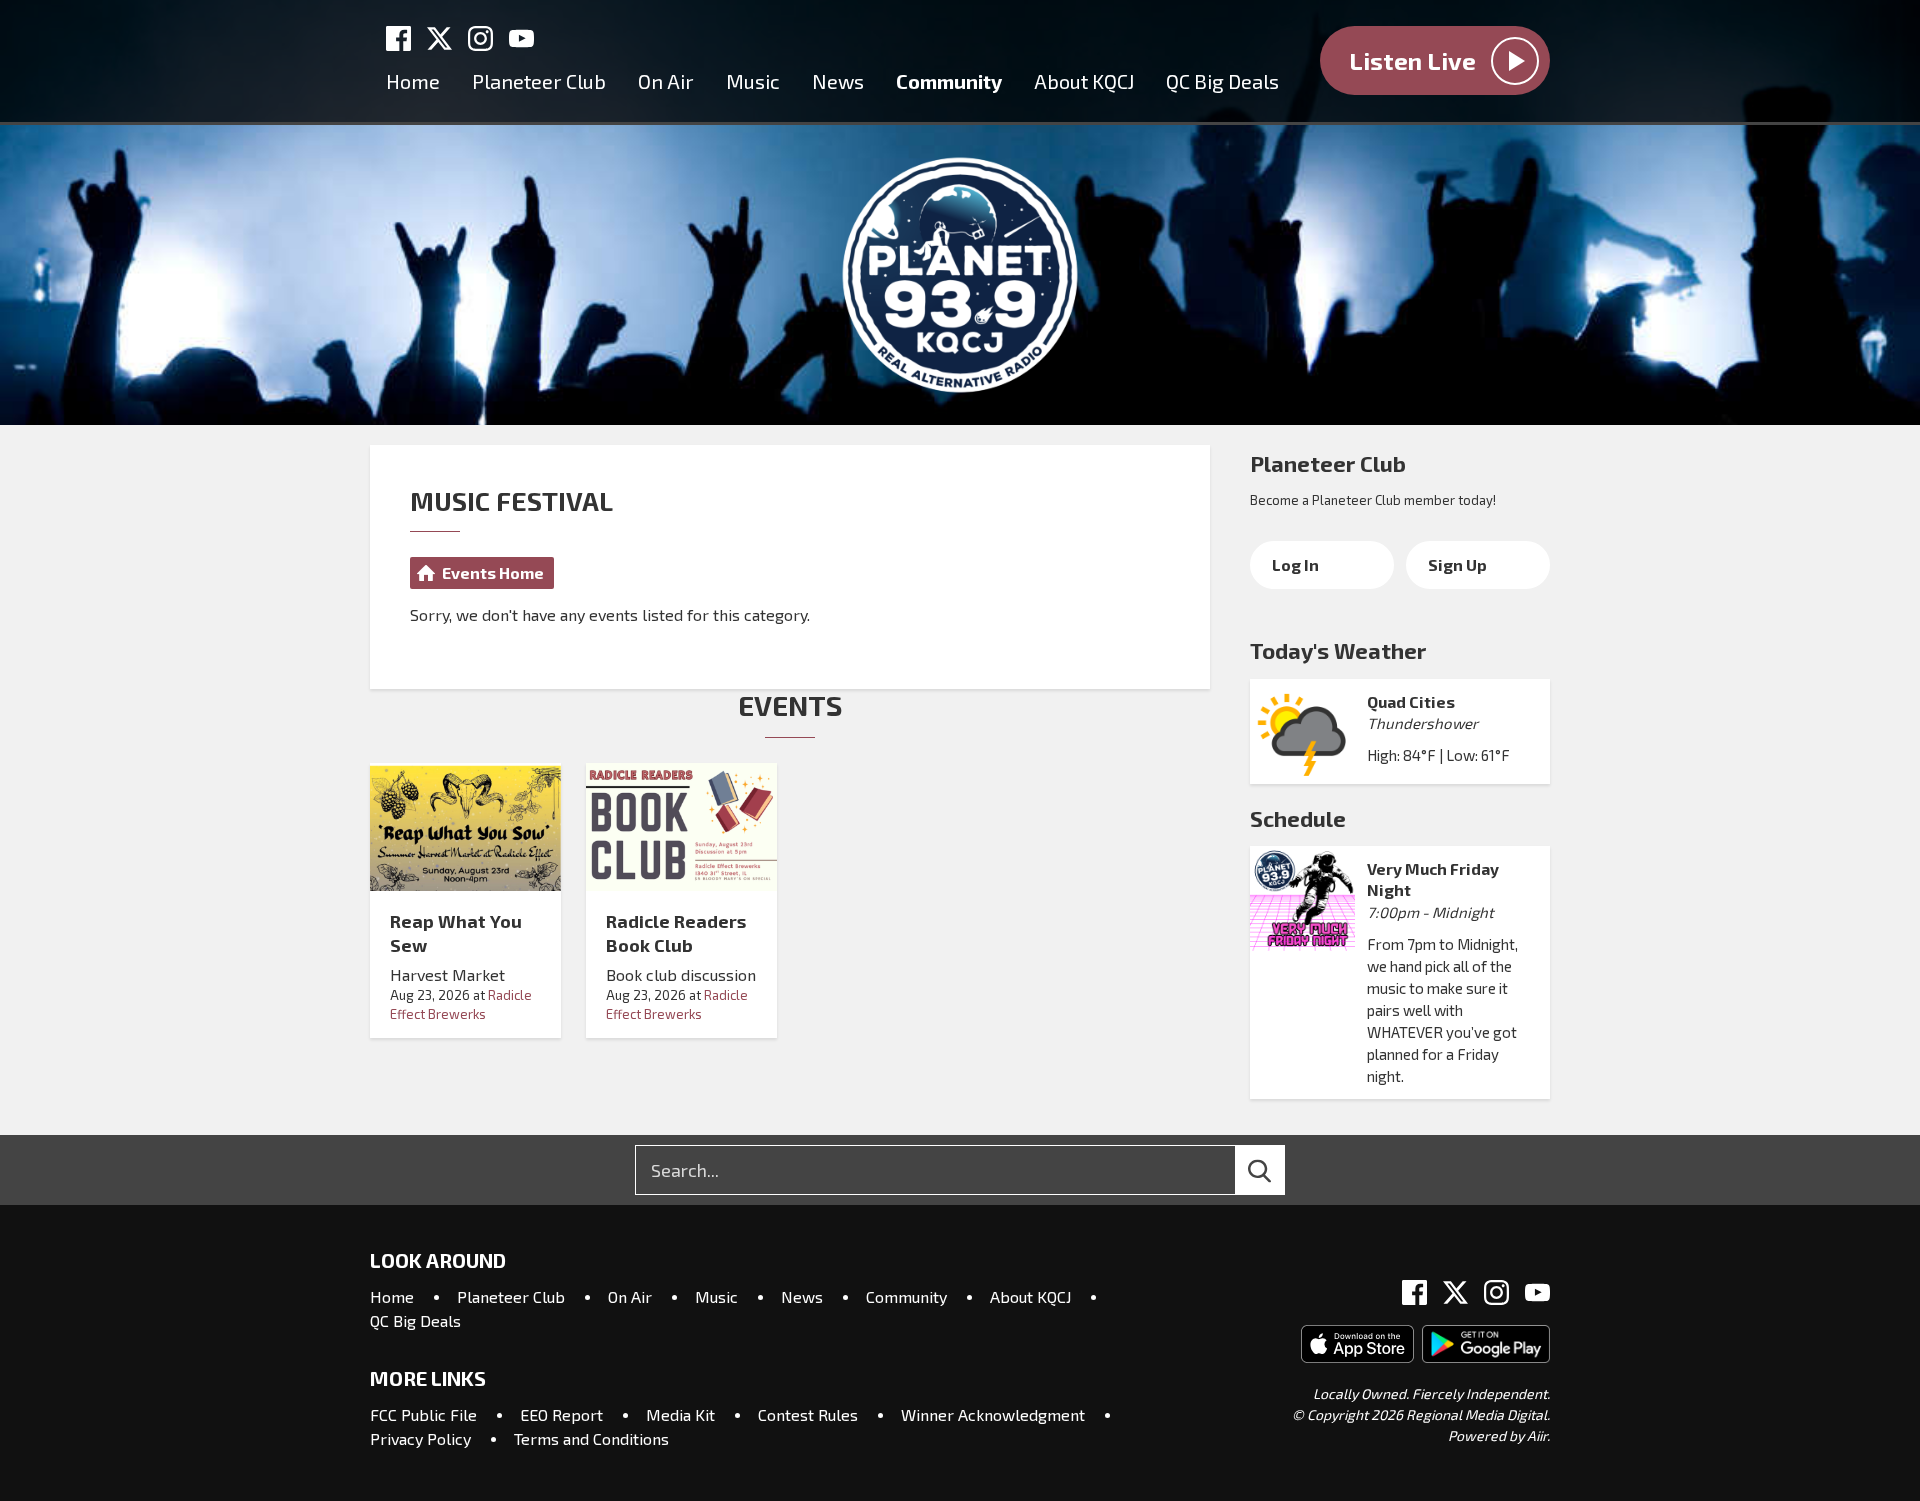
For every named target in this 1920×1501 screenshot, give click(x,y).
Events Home (493, 572)
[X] (439, 38)
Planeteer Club (539, 81)
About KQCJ (1084, 81)
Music (753, 81)
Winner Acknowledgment (993, 1414)
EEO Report (561, 1414)
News (838, 81)
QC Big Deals (1222, 81)
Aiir (1537, 1435)
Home (413, 81)
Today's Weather (1338, 650)
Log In (1295, 564)
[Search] (1278, 1170)
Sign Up (1457, 564)
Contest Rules (808, 1414)
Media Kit (680, 1414)
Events (790, 705)
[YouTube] (521, 38)
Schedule (1298, 818)
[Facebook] (398, 38)
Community (949, 81)
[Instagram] (480, 38)
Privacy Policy (420, 1438)
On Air (666, 81)
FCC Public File (423, 1414)
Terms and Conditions (591, 1438)
